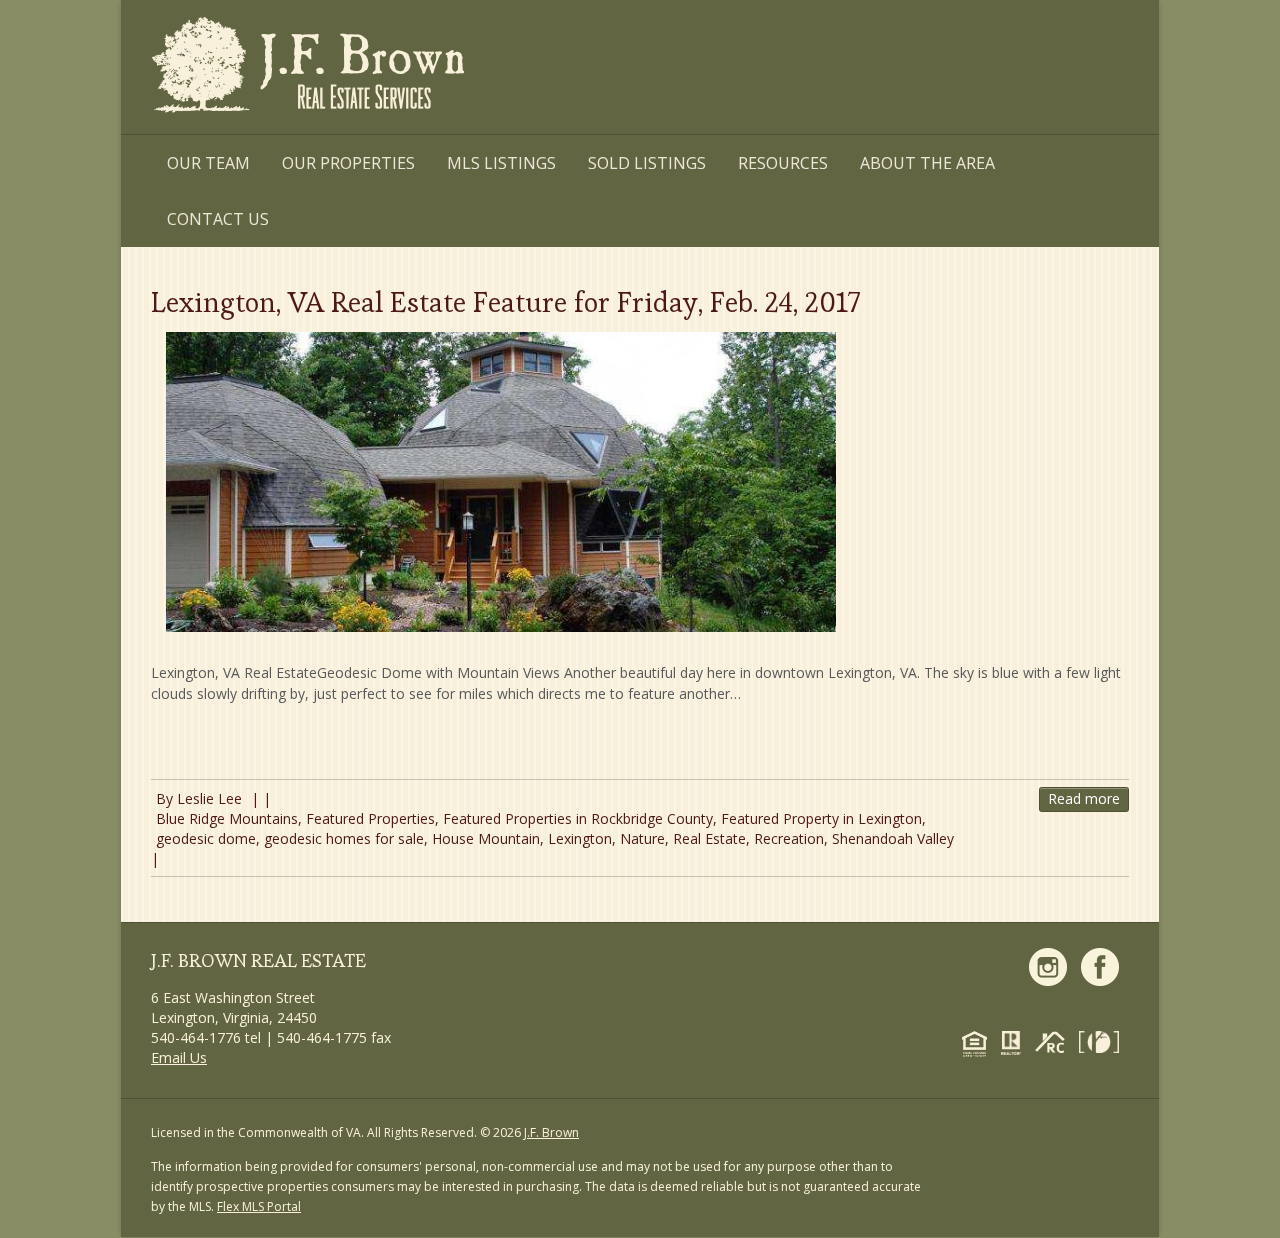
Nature (642, 838)
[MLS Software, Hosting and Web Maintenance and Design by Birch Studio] (1104, 1040)
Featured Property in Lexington (821, 818)
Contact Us (218, 219)
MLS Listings (501, 163)
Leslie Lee (209, 798)
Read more (1084, 798)
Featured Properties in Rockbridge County (578, 818)
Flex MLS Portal (259, 1206)
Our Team (208, 163)
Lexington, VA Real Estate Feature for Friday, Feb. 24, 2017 (506, 302)
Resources (783, 163)
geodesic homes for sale (344, 838)
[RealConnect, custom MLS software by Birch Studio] (1055, 1040)
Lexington (580, 838)
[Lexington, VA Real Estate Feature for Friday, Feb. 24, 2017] (501, 482)
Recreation (789, 838)
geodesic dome (206, 838)
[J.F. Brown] (310, 68)
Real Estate (709, 838)
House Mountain (486, 838)
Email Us (179, 1057)
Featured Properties (370, 818)
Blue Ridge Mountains (227, 818)
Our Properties (348, 163)
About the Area (927, 163)
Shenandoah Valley (893, 838)
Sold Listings (647, 163)
